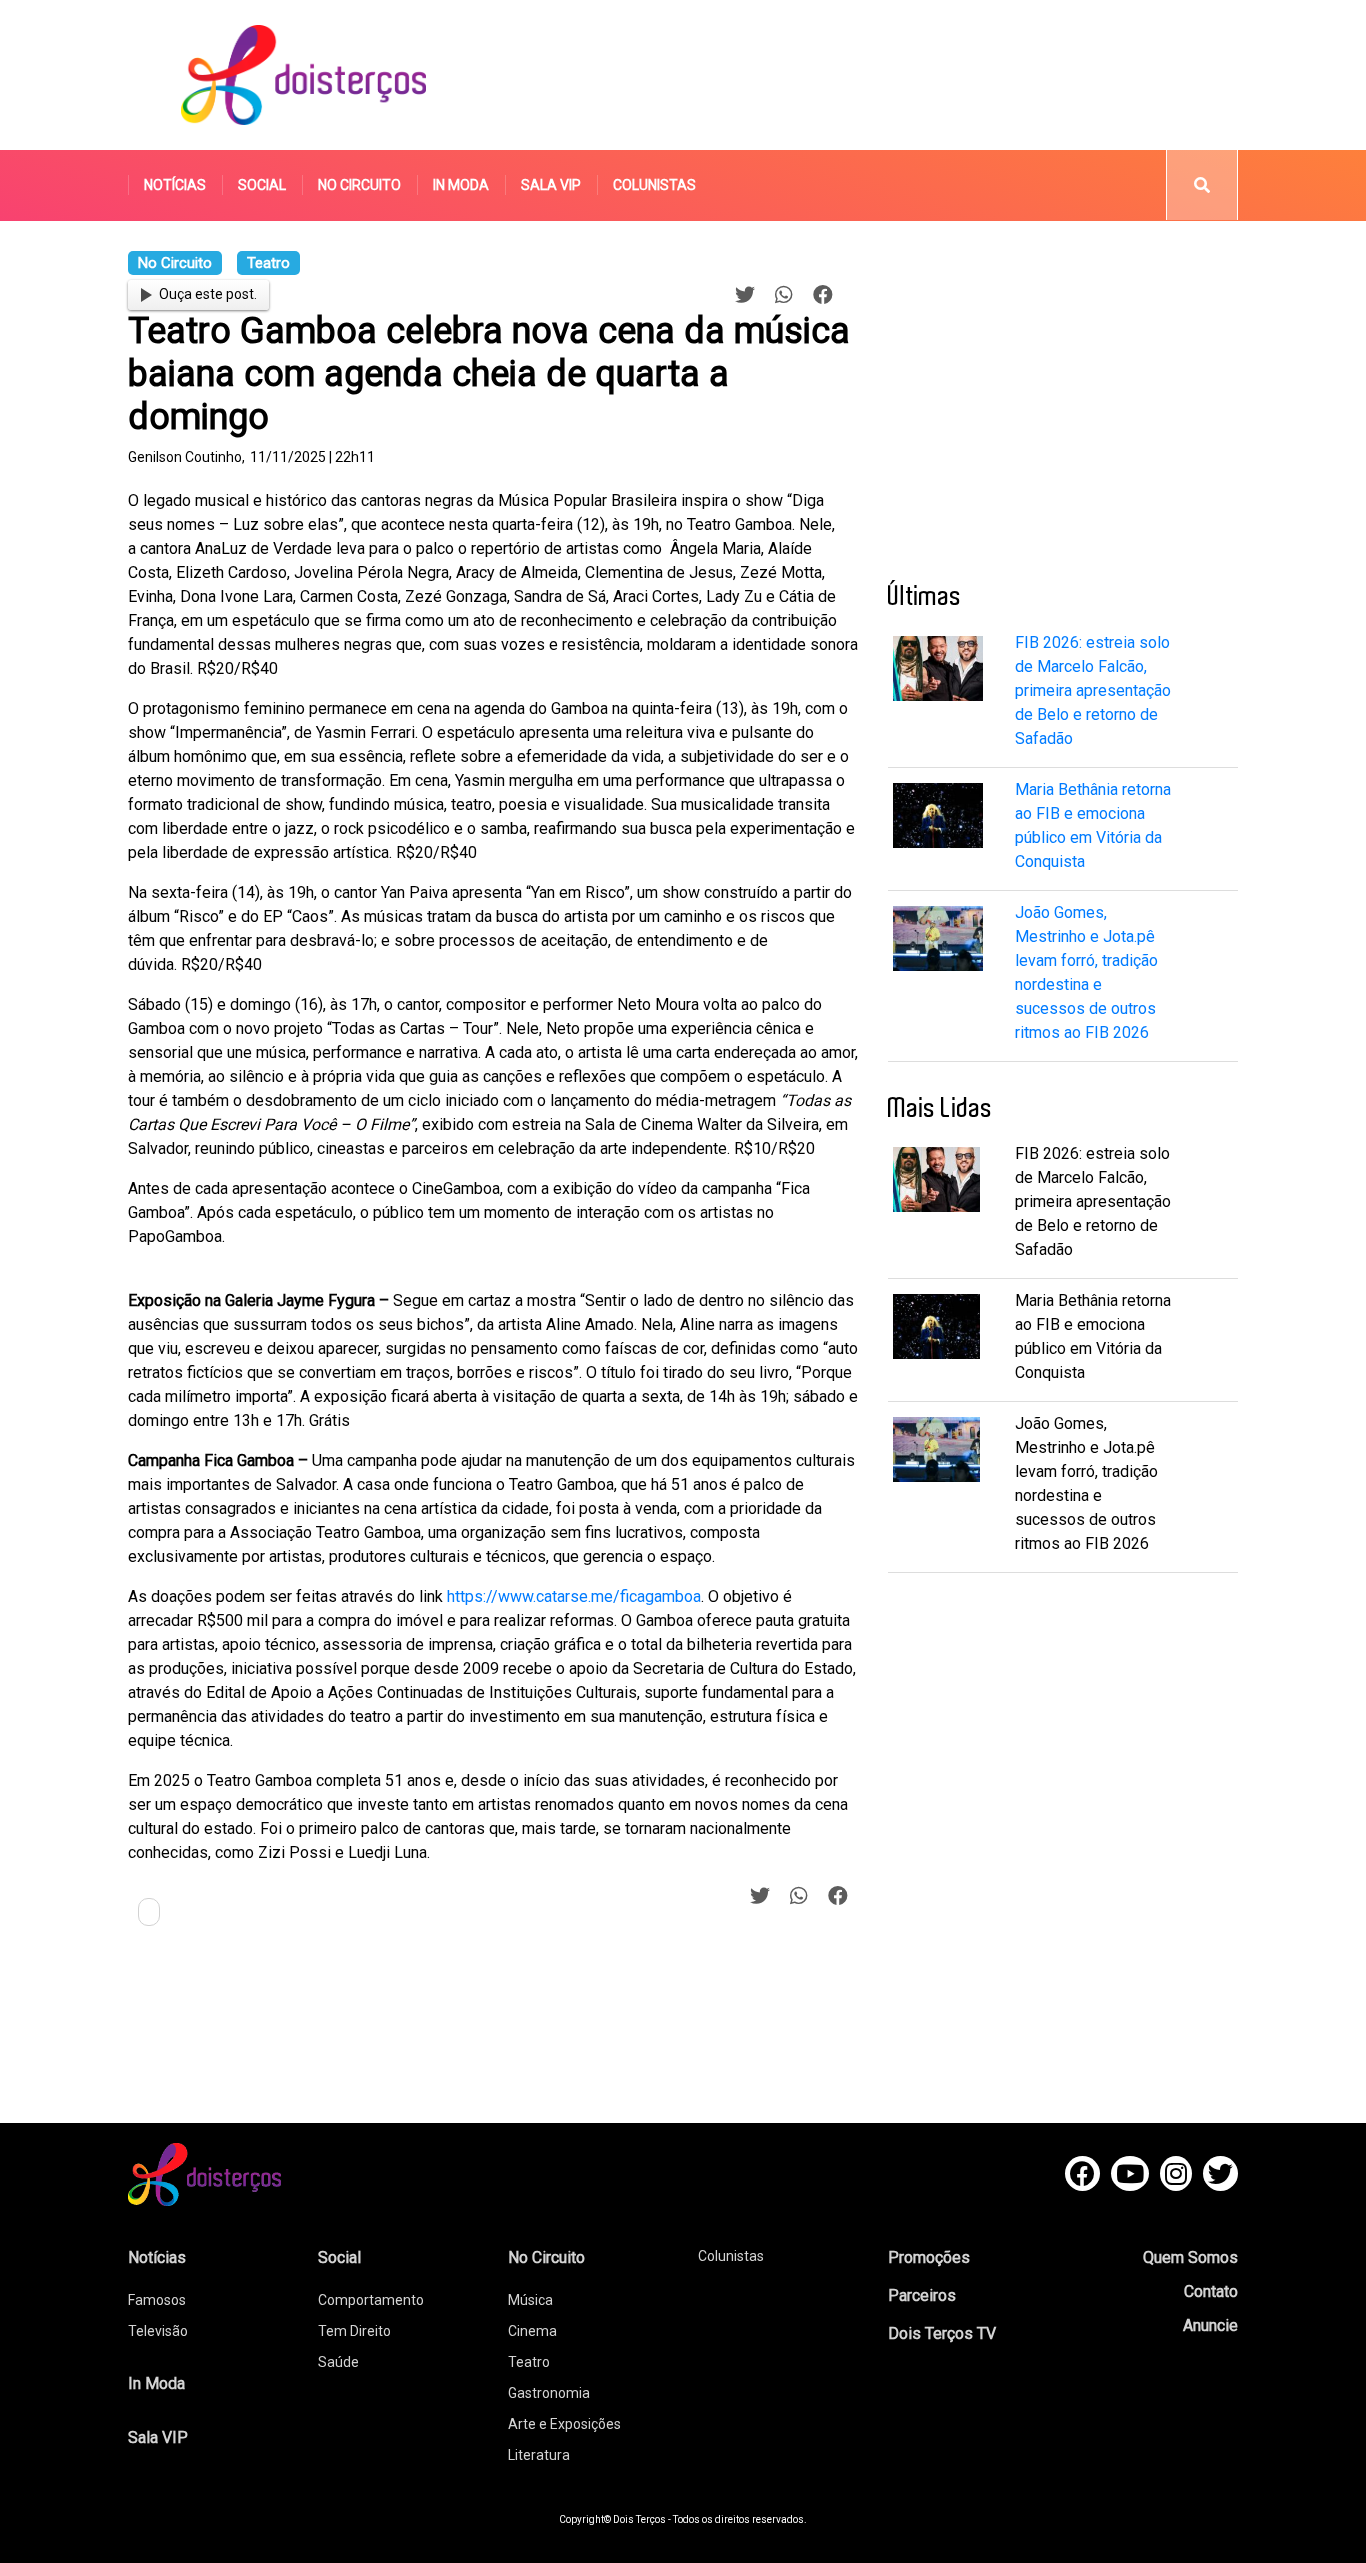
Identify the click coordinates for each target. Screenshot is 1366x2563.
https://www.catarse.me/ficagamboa (574, 1596)
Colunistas (654, 185)
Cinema (532, 2331)
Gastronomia (549, 2393)
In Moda (461, 185)
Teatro (529, 2362)
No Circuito (359, 185)
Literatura (539, 2455)
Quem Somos (1190, 2257)
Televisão (158, 2331)
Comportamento (371, 2300)
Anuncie (1210, 2325)
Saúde (338, 2362)
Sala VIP (551, 185)
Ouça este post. (208, 294)
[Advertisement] (872, 75)
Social (262, 185)
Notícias (175, 185)
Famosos (157, 2300)
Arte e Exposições (564, 2424)
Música (530, 2300)
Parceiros (922, 2295)
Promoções (929, 2257)
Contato (1211, 2291)
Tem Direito (354, 2331)
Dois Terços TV (942, 2333)
